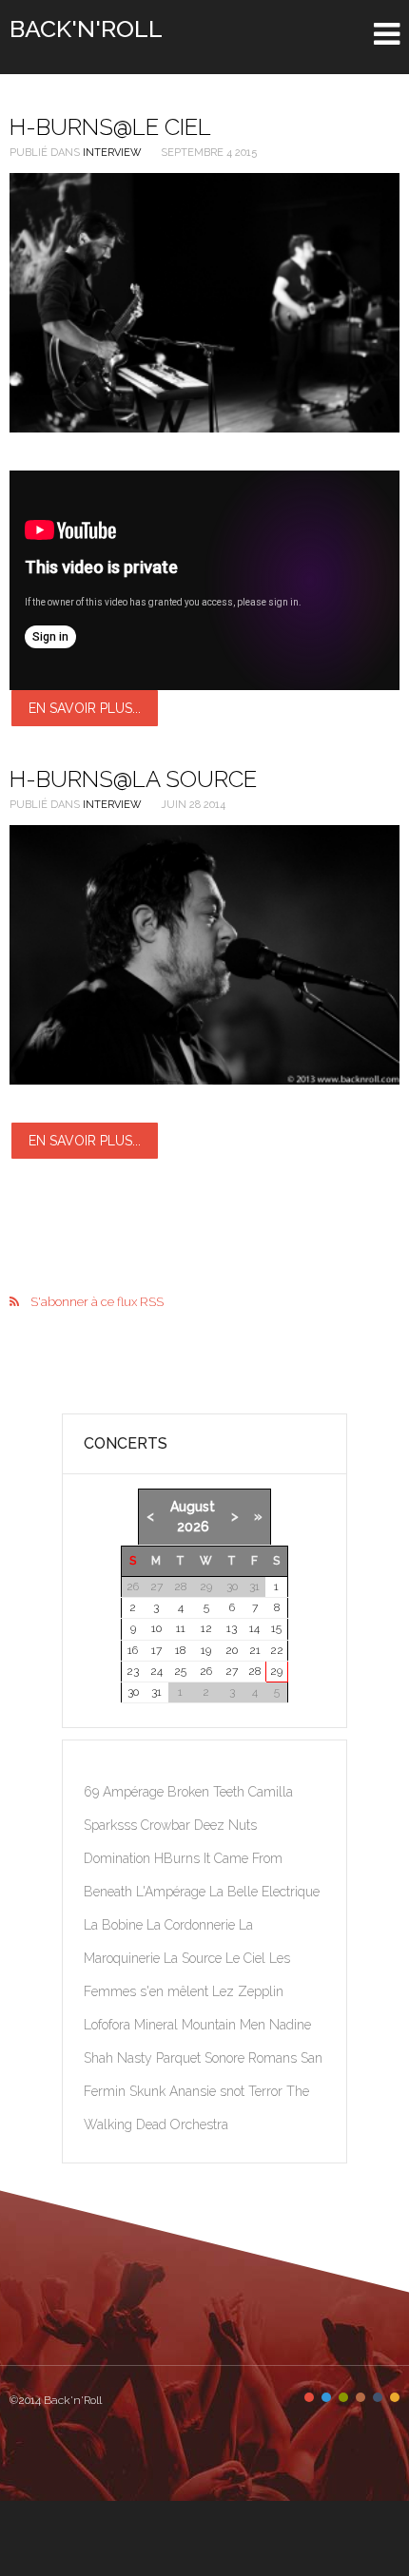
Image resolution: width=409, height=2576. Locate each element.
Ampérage (135, 1792)
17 (156, 1650)
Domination (119, 1858)
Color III (343, 2397)
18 (180, 1650)
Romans (274, 2058)
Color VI (395, 2397)
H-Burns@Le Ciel (110, 127)
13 (232, 1628)
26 (206, 1671)
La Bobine (115, 1925)
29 (276, 1671)
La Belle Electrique (264, 1892)
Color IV (360, 2397)
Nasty (136, 2058)
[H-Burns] (204, 955)
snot (234, 2091)
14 (254, 1628)
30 (133, 1692)
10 (156, 1628)
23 (133, 1671)
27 (232, 1671)
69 (93, 1792)
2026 (193, 1527)
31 (156, 1692)
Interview (112, 153)
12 (206, 1628)
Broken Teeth (208, 1792)
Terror (267, 2091)
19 (206, 1650)
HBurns (179, 1858)
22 (277, 1650)
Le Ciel (247, 1958)
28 (254, 1671)
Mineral (158, 2025)
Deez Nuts (225, 1825)
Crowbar (167, 1825)
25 (180, 1671)
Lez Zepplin (248, 1991)
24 (156, 1671)
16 (133, 1650)
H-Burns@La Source (133, 779)
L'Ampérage (173, 1892)
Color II (326, 2397)
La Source (195, 1958)
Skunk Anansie (175, 2091)
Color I (309, 2397)
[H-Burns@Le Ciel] (204, 303)
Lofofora (109, 2025)
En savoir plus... (85, 708)
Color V (378, 2397)
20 (232, 1650)
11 (181, 1628)
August (193, 1507)
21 (255, 1650)
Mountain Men (225, 2025)
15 (276, 1628)
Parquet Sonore (202, 2058)
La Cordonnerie (193, 1925)
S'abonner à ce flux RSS (97, 1302)
